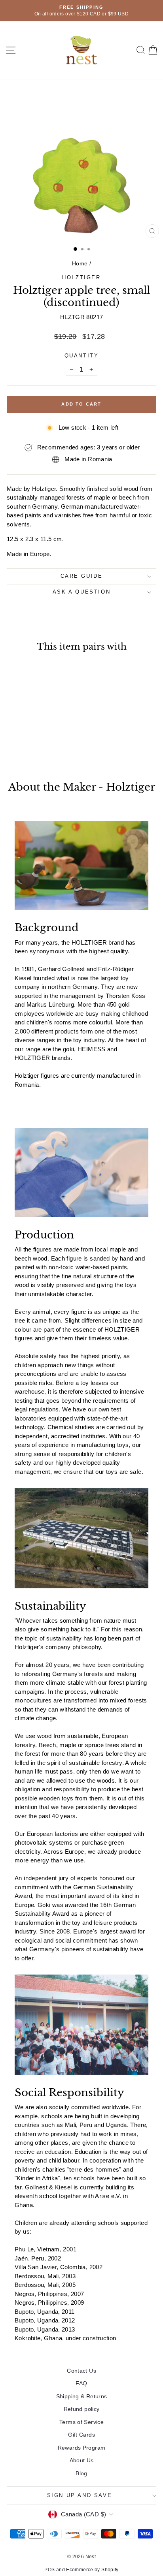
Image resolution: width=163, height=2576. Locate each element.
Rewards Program (82, 2448)
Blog (81, 2473)
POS (49, 2570)
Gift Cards (81, 2435)
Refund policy (82, 2409)
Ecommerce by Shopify (92, 2570)
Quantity (82, 356)
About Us (82, 2460)
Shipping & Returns (82, 2396)
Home (80, 263)
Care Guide (82, 576)
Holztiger (81, 277)
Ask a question (81, 592)
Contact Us (81, 2371)
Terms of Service (81, 2422)
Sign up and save (80, 2495)
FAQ (81, 2383)
